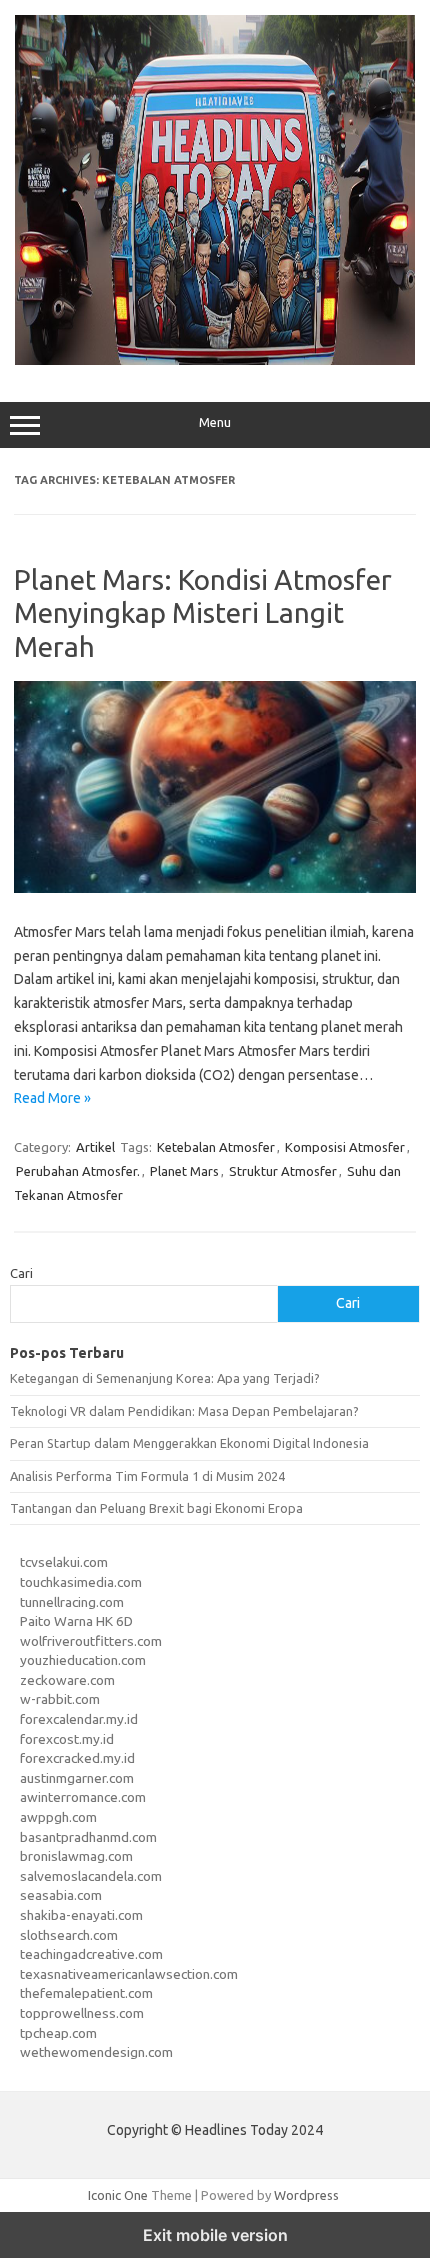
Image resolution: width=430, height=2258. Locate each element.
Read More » (52, 1098)
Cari (21, 1273)
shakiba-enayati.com (81, 1915)
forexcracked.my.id (77, 1758)
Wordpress (306, 2195)
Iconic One (118, 2195)
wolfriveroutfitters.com (91, 1641)
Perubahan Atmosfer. (78, 1171)
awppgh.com (58, 1817)
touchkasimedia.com (81, 1582)
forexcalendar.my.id (79, 1719)
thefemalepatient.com (86, 1993)
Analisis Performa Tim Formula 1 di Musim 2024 (147, 1476)
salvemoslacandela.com (91, 1876)
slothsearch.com (69, 1935)
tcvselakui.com (64, 1562)
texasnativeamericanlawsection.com (129, 1974)
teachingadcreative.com (91, 1954)
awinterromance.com (83, 1797)
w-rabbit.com (60, 1699)
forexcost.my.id (67, 1739)
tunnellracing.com (72, 1602)
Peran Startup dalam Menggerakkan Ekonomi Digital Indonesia (189, 1443)
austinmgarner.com (77, 1778)
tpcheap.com (58, 2033)
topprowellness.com (82, 2013)
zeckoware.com (67, 1680)
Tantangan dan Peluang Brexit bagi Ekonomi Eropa (156, 1508)
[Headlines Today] (215, 360)
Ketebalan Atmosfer (216, 1147)
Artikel (95, 1147)
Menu (215, 422)
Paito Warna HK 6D (76, 1621)
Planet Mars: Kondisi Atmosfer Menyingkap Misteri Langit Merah (203, 613)
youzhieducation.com (83, 1660)
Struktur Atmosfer (283, 1171)
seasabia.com (61, 1895)
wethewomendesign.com (96, 2052)
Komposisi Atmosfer (345, 1147)
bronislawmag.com (76, 1856)
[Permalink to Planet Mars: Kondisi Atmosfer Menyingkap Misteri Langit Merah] (215, 888)
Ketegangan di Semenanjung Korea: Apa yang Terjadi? (165, 1378)
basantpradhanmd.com (88, 1837)
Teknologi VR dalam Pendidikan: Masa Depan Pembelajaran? (184, 1411)
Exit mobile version (215, 2235)
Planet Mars (184, 1171)
